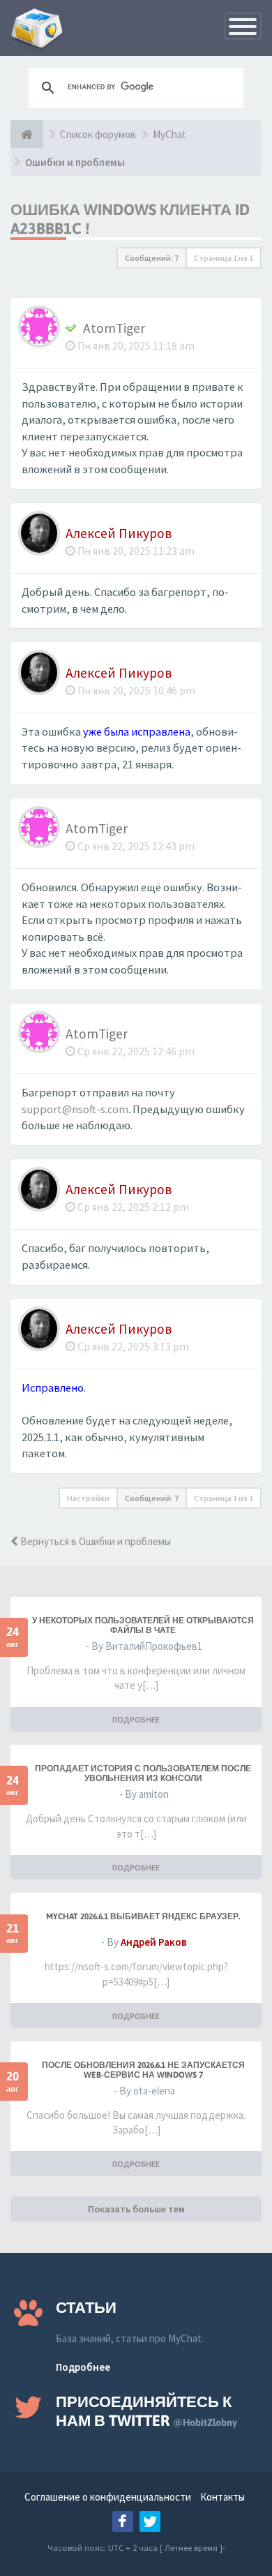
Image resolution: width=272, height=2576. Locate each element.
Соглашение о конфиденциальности (108, 2497)
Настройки (88, 1498)
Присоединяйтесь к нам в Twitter (146, 2411)
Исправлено (53, 1388)
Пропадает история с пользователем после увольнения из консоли (143, 1773)
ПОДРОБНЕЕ (136, 1719)
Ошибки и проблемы (75, 162)
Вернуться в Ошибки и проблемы (95, 1541)
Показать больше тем (136, 2209)
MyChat (169, 134)
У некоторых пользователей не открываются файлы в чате (143, 1625)
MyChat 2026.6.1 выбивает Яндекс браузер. (143, 1916)
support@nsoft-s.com (75, 1109)
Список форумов (98, 134)
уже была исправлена (137, 732)
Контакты (222, 2497)
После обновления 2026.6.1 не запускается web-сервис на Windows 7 (143, 2070)
